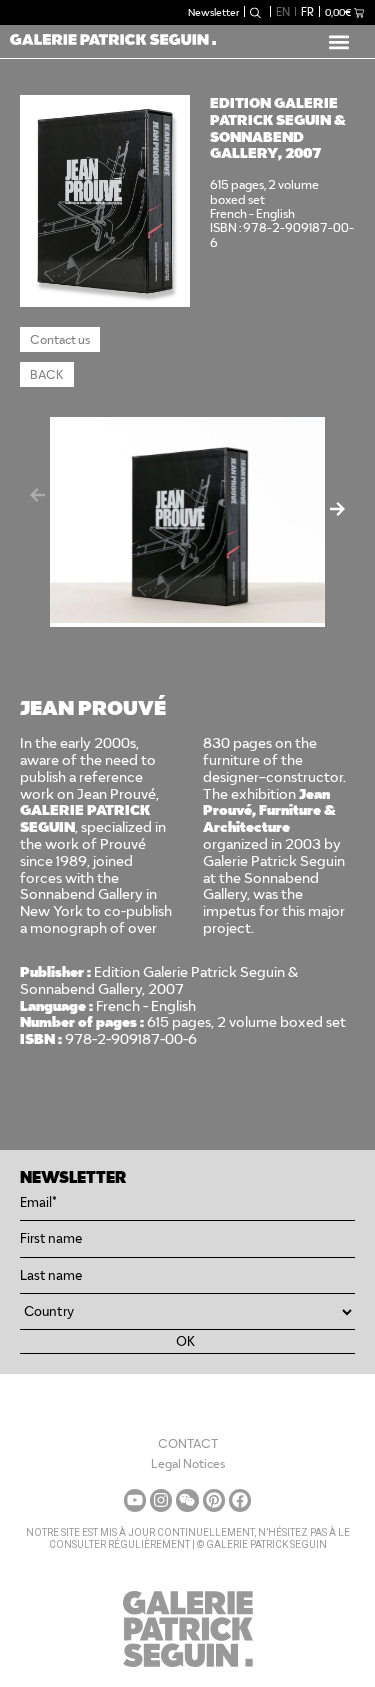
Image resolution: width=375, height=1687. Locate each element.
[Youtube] (135, 1500)
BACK (47, 374)
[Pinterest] (214, 1500)
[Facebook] (240, 1500)
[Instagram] (161, 1500)
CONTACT (188, 1443)
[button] (338, 41)
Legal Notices (188, 1463)
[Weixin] (187, 1500)
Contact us (60, 339)
